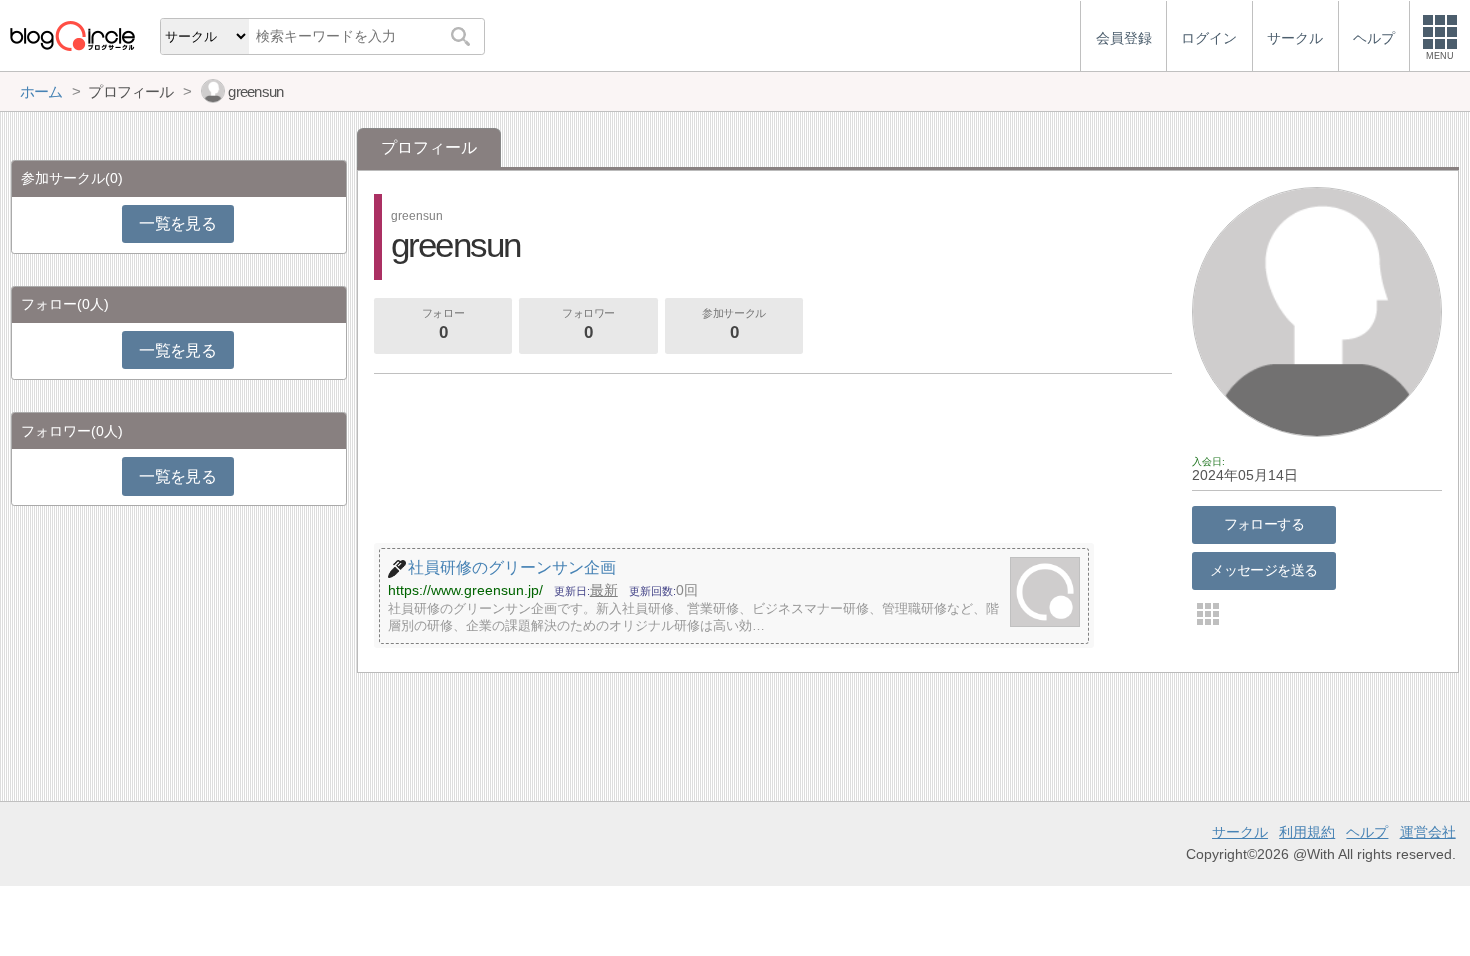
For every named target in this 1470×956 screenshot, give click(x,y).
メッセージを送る (1263, 570)
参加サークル (733, 324)
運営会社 (1428, 832)
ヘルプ (1367, 832)
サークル (1240, 832)
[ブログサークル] (72, 35)
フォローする (1264, 524)
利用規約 (1307, 832)
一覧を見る (177, 223)
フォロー (443, 324)
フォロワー (588, 324)
